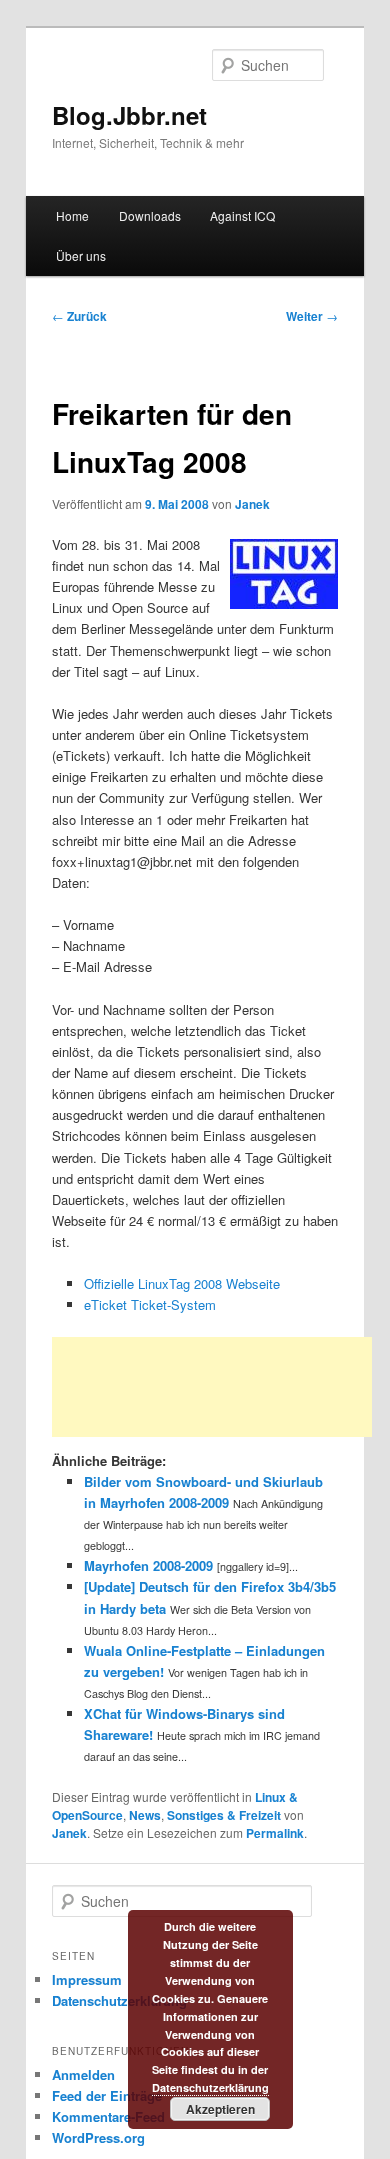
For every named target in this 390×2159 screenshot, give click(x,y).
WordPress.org (98, 2137)
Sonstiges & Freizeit (224, 1815)
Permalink (275, 1833)
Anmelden (83, 2074)
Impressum (87, 1979)
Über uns (81, 255)
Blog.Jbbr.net (129, 115)
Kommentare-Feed (108, 2116)
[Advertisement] (212, 1387)
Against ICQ (242, 215)
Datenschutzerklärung (119, 2000)
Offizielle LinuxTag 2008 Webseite (182, 1283)
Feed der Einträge (107, 2095)
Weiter (312, 316)
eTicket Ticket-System (150, 1304)
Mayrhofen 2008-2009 (148, 1565)
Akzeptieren (220, 2109)
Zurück (79, 316)
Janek (252, 504)
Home (72, 215)
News (145, 1815)
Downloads (150, 215)
